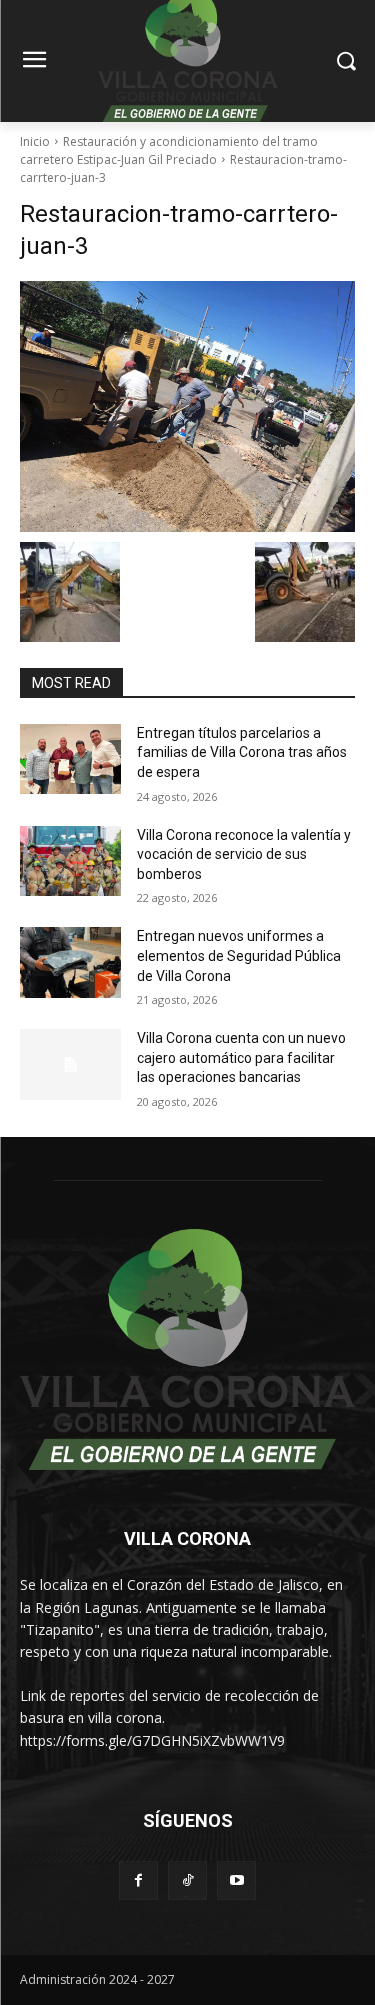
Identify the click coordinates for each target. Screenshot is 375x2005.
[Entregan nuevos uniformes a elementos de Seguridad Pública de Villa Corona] (70, 962)
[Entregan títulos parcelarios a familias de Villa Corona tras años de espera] (70, 759)
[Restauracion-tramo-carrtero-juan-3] (187, 406)
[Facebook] (138, 1880)
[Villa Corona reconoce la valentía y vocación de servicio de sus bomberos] (70, 861)
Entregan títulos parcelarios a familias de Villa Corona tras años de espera (242, 752)
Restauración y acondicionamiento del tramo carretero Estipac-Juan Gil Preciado (169, 150)
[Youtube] (236, 1880)
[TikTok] (187, 1880)
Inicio (35, 141)
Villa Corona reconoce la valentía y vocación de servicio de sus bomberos (244, 854)
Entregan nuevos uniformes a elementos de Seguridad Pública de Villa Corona (239, 955)
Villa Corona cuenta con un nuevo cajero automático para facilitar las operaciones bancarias (241, 1057)
